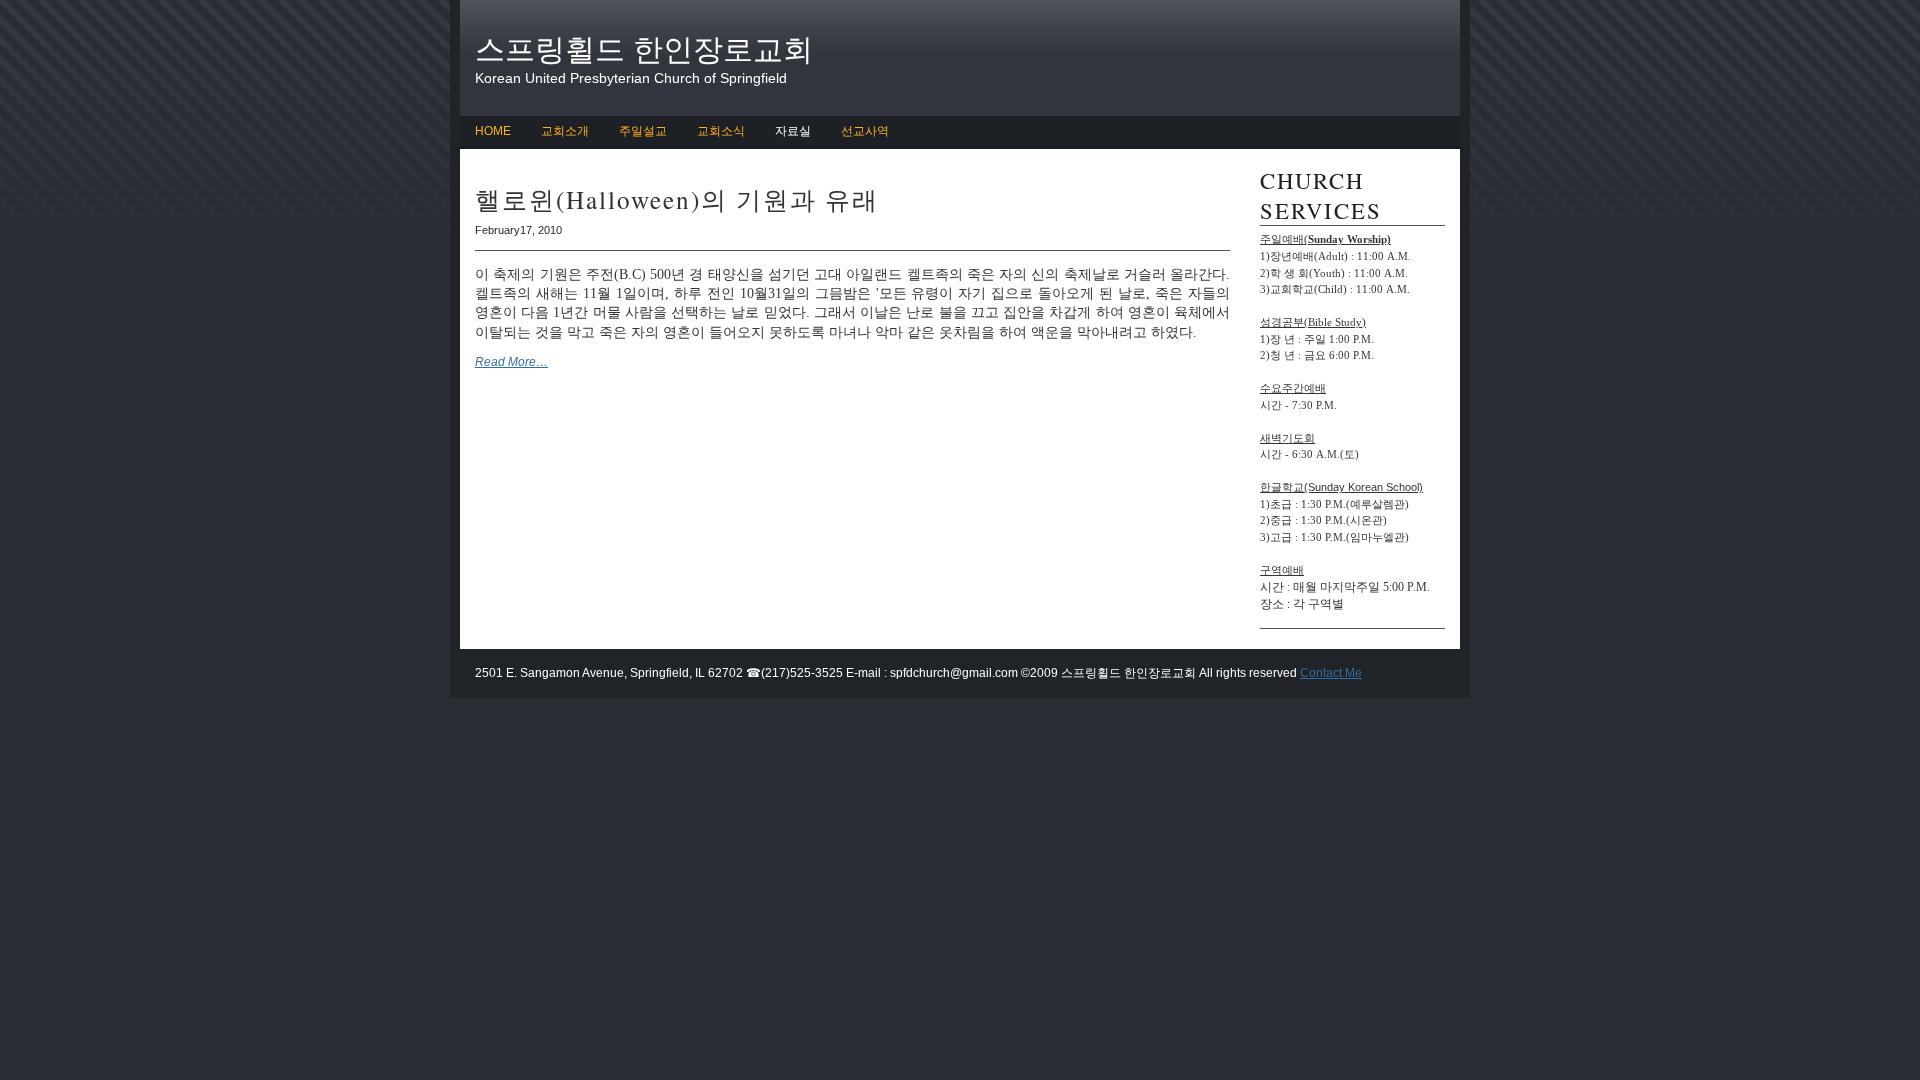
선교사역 (865, 131)
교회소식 (721, 131)
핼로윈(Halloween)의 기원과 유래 (677, 199)
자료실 (793, 131)
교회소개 (565, 131)
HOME (493, 131)
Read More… (511, 362)
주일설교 (643, 131)
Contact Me (1331, 673)
